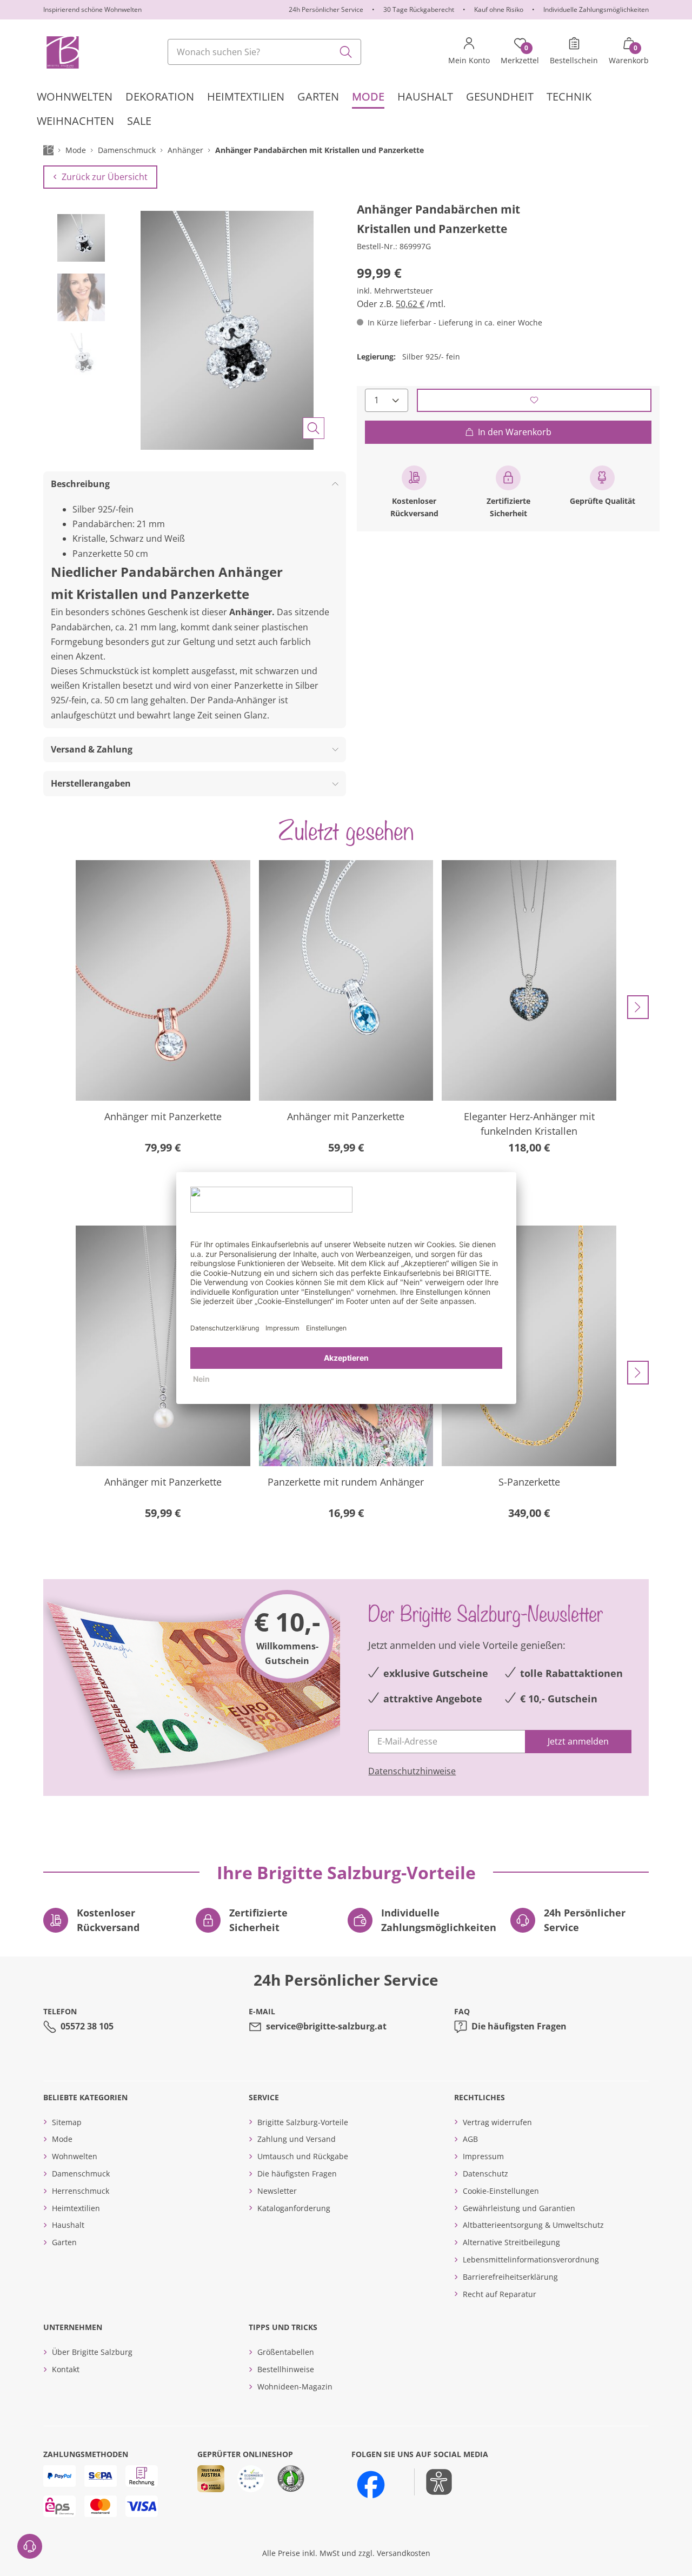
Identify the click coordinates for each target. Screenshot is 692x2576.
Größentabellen (286, 2352)
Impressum (483, 2156)
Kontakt (66, 2369)
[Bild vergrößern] (314, 428)
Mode (62, 2139)
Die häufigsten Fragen (519, 2026)
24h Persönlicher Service (326, 9)
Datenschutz (485, 2174)
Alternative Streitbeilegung (511, 2242)
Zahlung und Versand (297, 2139)
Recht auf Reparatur (500, 2294)
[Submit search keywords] (346, 52)
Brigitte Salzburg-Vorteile (303, 2122)
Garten (64, 2242)
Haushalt (68, 2225)
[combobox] (264, 52)
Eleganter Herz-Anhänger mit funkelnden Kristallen (529, 1124)
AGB (470, 2139)
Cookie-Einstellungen (501, 2191)
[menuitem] (75, 96)
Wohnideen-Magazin (295, 2387)
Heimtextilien (76, 2208)
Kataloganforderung (294, 2208)
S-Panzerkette (529, 1482)
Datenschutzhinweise (412, 1771)
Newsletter (277, 2191)
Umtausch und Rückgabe (303, 2156)
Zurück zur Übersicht (105, 177)
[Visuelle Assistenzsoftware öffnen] (433, 2482)
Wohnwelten (75, 2156)
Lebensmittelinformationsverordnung (531, 2259)
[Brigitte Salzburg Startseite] (62, 52)
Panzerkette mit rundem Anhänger (346, 1482)
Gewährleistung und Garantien (519, 2208)
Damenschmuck (81, 2174)
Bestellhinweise (286, 2369)
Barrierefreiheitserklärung (510, 2277)
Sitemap (67, 2122)
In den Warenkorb (515, 431)
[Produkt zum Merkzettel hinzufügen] (534, 400)
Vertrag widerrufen (497, 2122)
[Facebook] (371, 2485)
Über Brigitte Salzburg (92, 2352)
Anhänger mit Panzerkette (163, 1116)
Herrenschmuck (81, 2191)
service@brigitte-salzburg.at (326, 2026)
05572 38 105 (87, 2026)
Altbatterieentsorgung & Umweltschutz (533, 2225)
